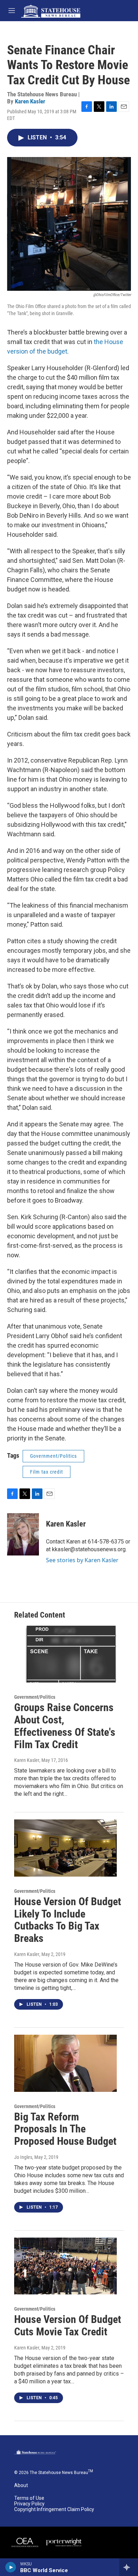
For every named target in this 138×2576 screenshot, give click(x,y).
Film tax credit (47, 1472)
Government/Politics (53, 1456)
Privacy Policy (29, 2504)
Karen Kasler (30, 101)
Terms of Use (29, 2498)
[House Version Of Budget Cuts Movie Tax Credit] (65, 2266)
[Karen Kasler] (23, 1534)
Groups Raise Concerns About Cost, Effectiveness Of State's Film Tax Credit (65, 1726)
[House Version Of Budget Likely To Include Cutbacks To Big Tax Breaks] (65, 1848)
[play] (11, 2567)
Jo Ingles (23, 2157)
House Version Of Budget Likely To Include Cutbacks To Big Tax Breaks (68, 1920)
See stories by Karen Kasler (82, 1560)
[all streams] (129, 2567)
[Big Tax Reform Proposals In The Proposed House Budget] (65, 2063)
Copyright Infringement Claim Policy (54, 2509)
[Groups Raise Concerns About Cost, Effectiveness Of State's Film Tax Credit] (65, 1654)
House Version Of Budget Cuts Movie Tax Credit (68, 2325)
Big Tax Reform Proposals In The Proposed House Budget (65, 2129)
